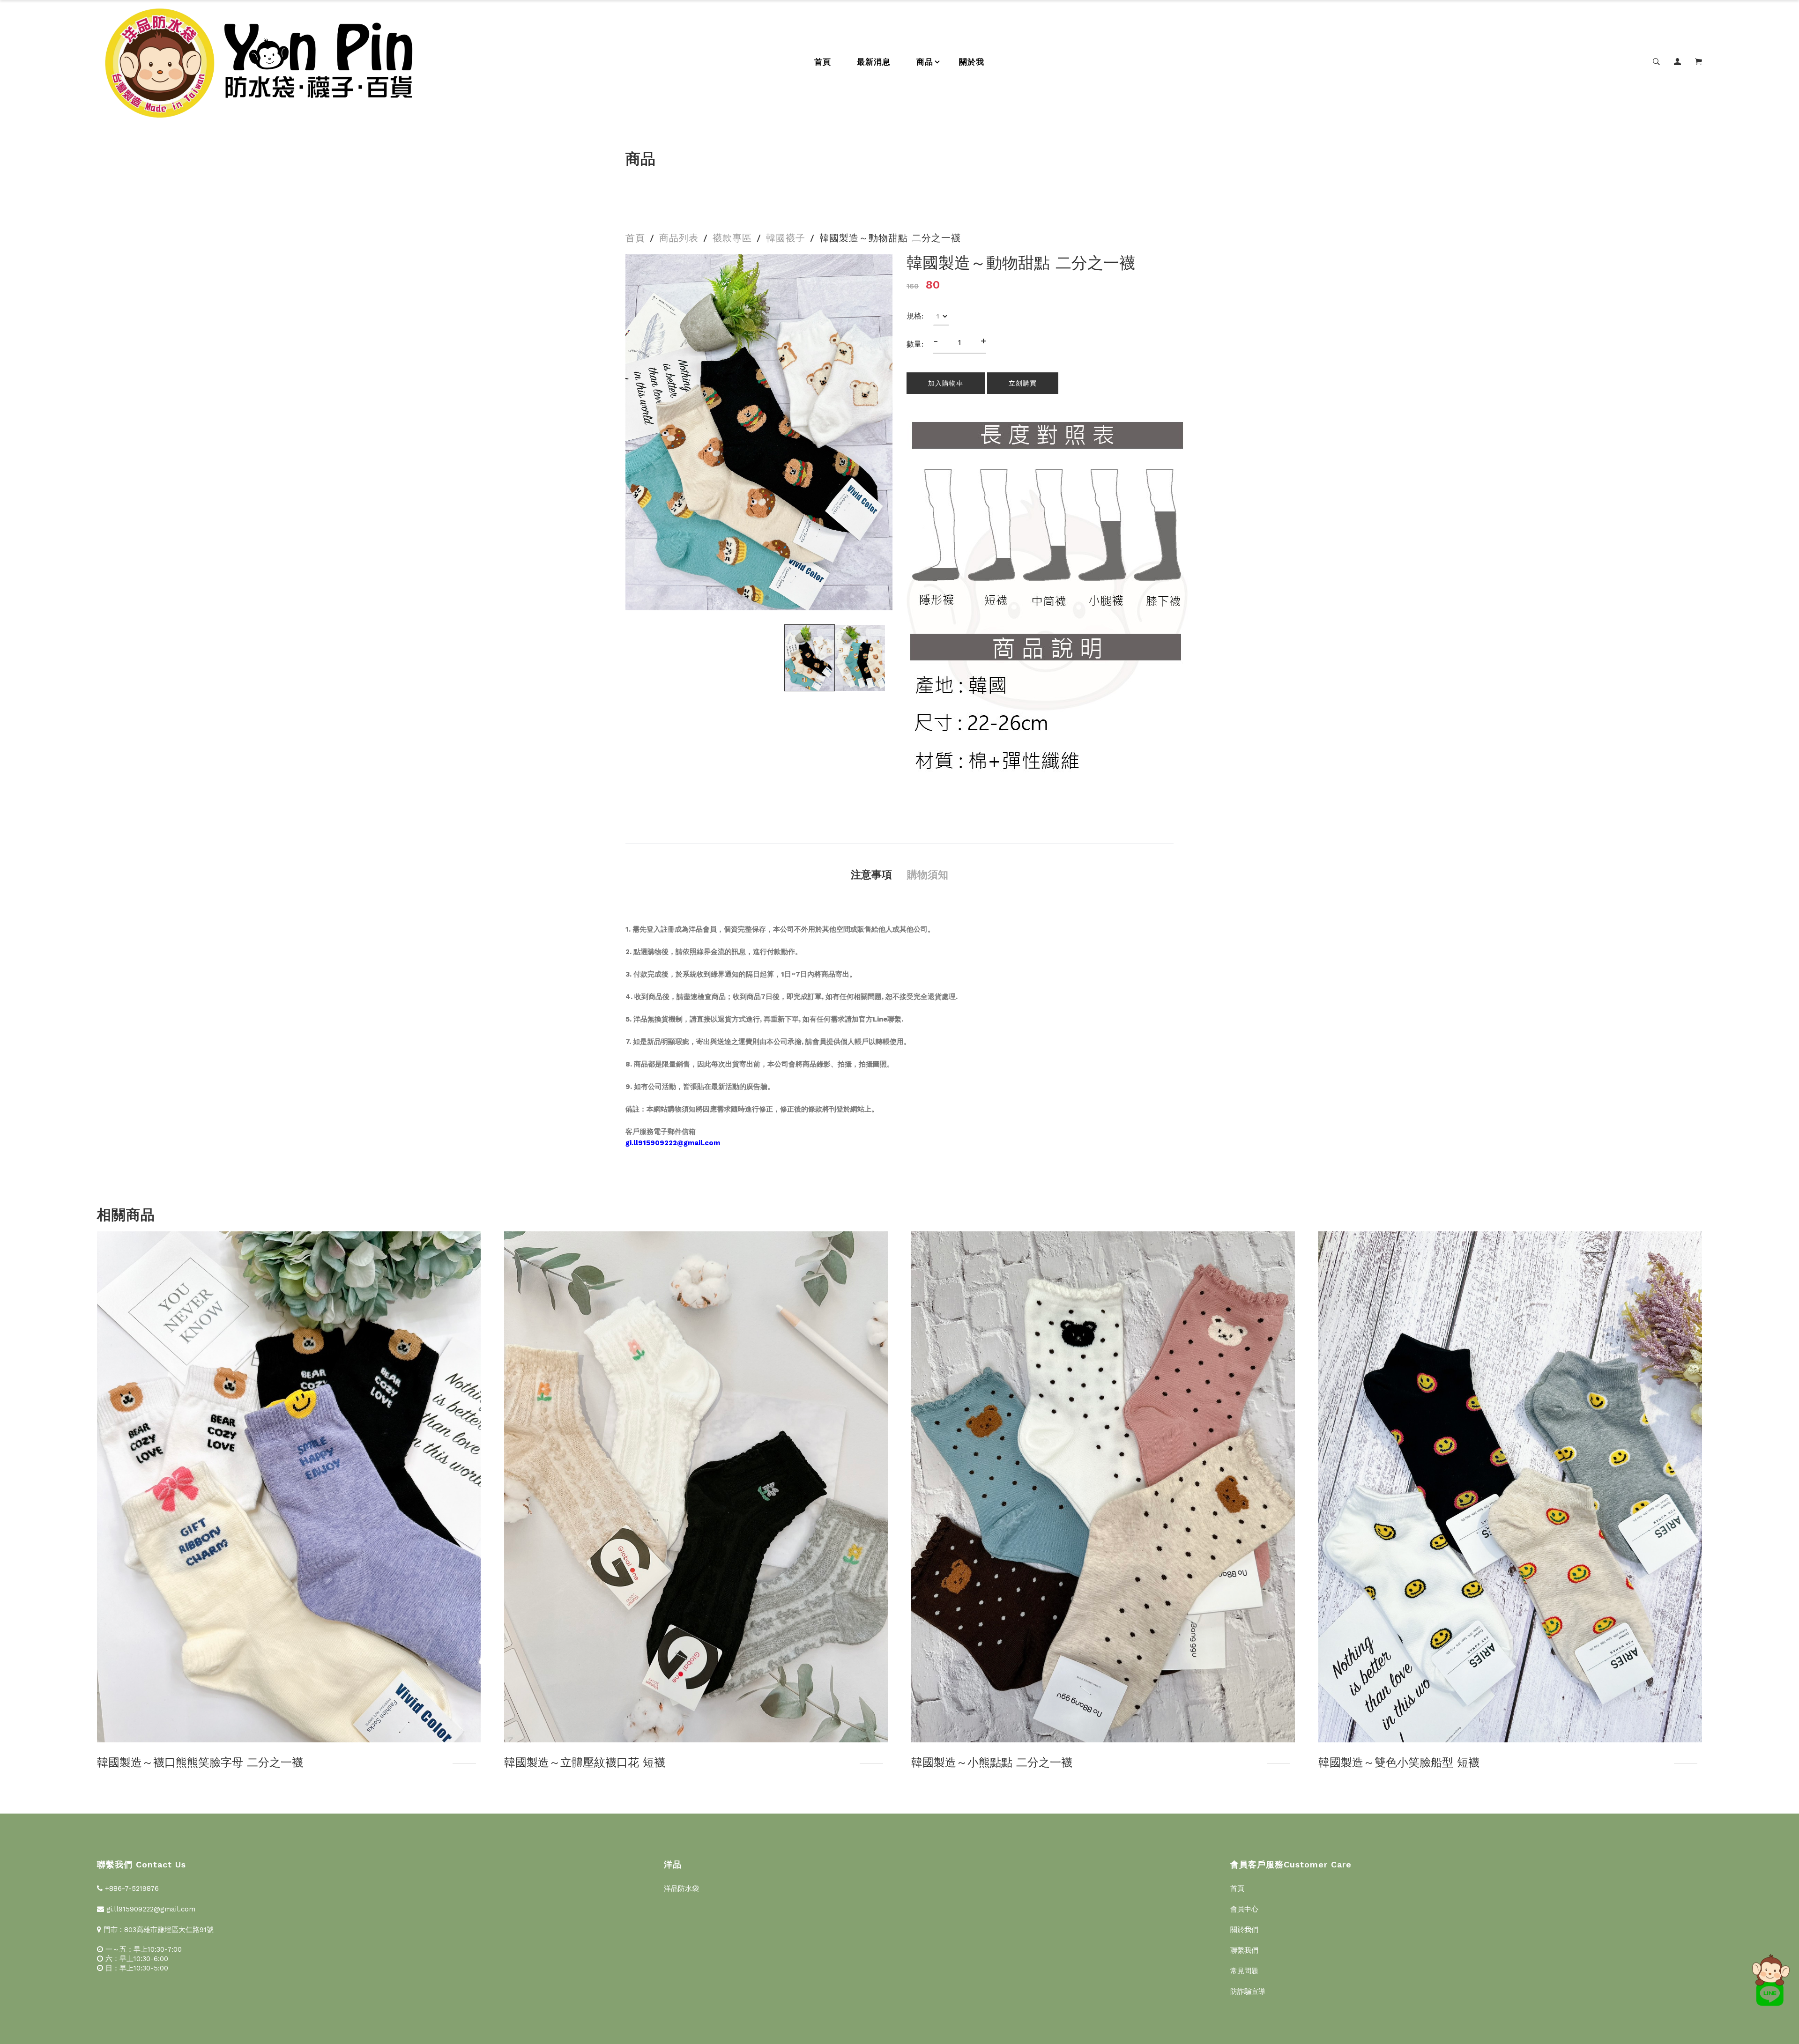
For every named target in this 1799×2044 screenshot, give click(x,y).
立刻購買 (1023, 383)
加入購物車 (946, 383)
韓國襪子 (786, 238)
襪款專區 (732, 238)
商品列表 (679, 238)
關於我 (972, 62)
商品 (925, 62)
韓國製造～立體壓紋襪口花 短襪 (178, 1763)
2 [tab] (767, 598)
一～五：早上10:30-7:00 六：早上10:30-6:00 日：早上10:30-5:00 (142, 1959)
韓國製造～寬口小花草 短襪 (1388, 1763)
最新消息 (874, 62)
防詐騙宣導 (1248, 1992)
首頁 (823, 62)
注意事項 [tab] (871, 875)
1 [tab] (755, 598)
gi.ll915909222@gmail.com (150, 1909)
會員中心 (1244, 1909)
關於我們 (1244, 1930)
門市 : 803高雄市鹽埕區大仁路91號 (157, 1930)
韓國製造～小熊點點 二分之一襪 (585, 1763)
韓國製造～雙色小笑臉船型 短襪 (992, 1763)
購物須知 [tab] (928, 875)
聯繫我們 (1244, 1950)
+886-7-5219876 (131, 1888)
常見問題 (1244, 1971)
